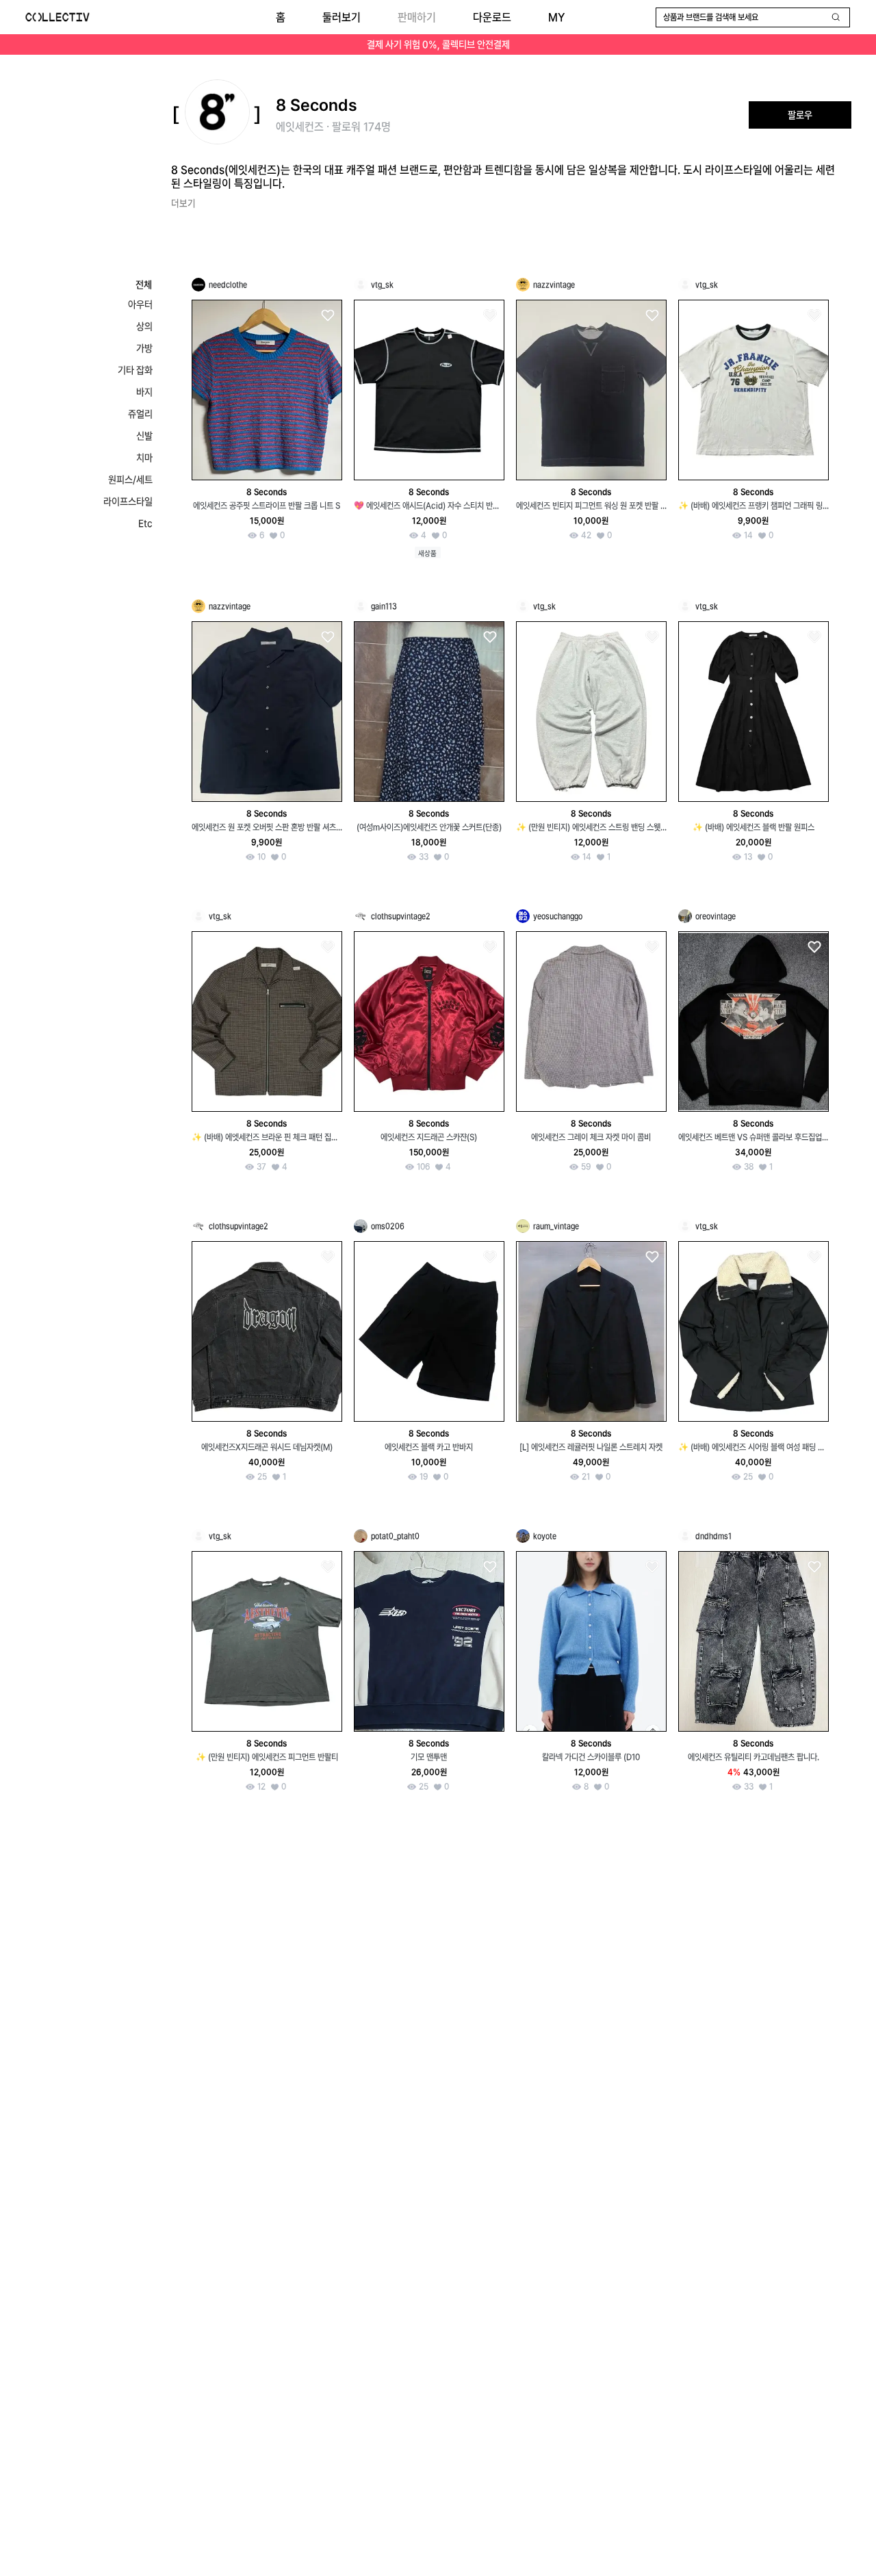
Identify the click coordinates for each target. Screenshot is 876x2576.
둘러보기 (342, 17)
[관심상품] (327, 316)
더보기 (183, 203)
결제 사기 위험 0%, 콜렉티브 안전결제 (438, 44)
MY (556, 17)
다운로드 (492, 17)
